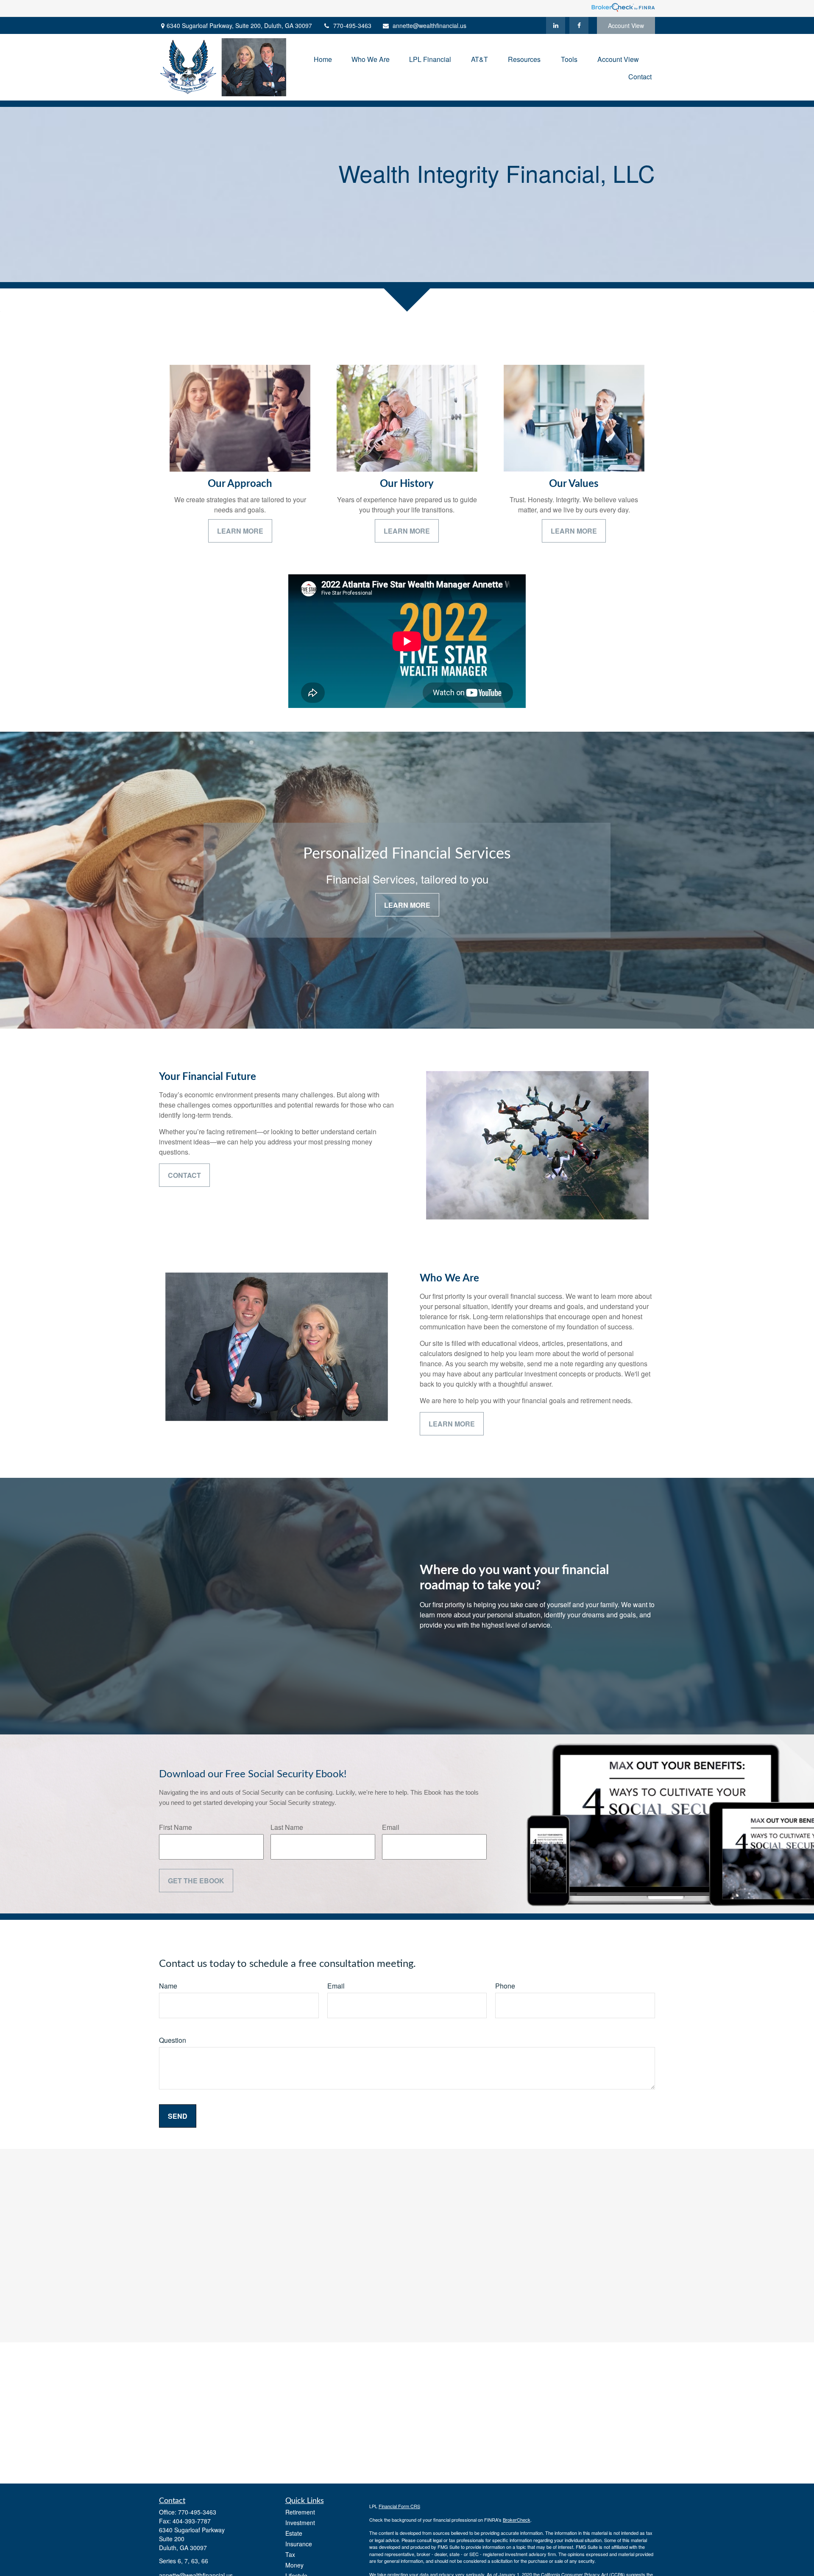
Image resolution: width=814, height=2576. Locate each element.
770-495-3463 (352, 25)
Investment (300, 2523)
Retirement (300, 2512)
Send (178, 2116)
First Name (176, 1827)
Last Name (287, 1827)
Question (173, 2040)
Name (168, 1986)
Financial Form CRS (399, 2506)
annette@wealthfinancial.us (429, 25)
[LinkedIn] (556, 25)
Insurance (299, 2544)
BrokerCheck (517, 2520)
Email (391, 1827)
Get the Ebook (196, 1881)
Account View (626, 25)
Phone (505, 1986)
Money (294, 2565)
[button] (323, 58)
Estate (294, 2533)
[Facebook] (579, 25)
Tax (290, 2554)
